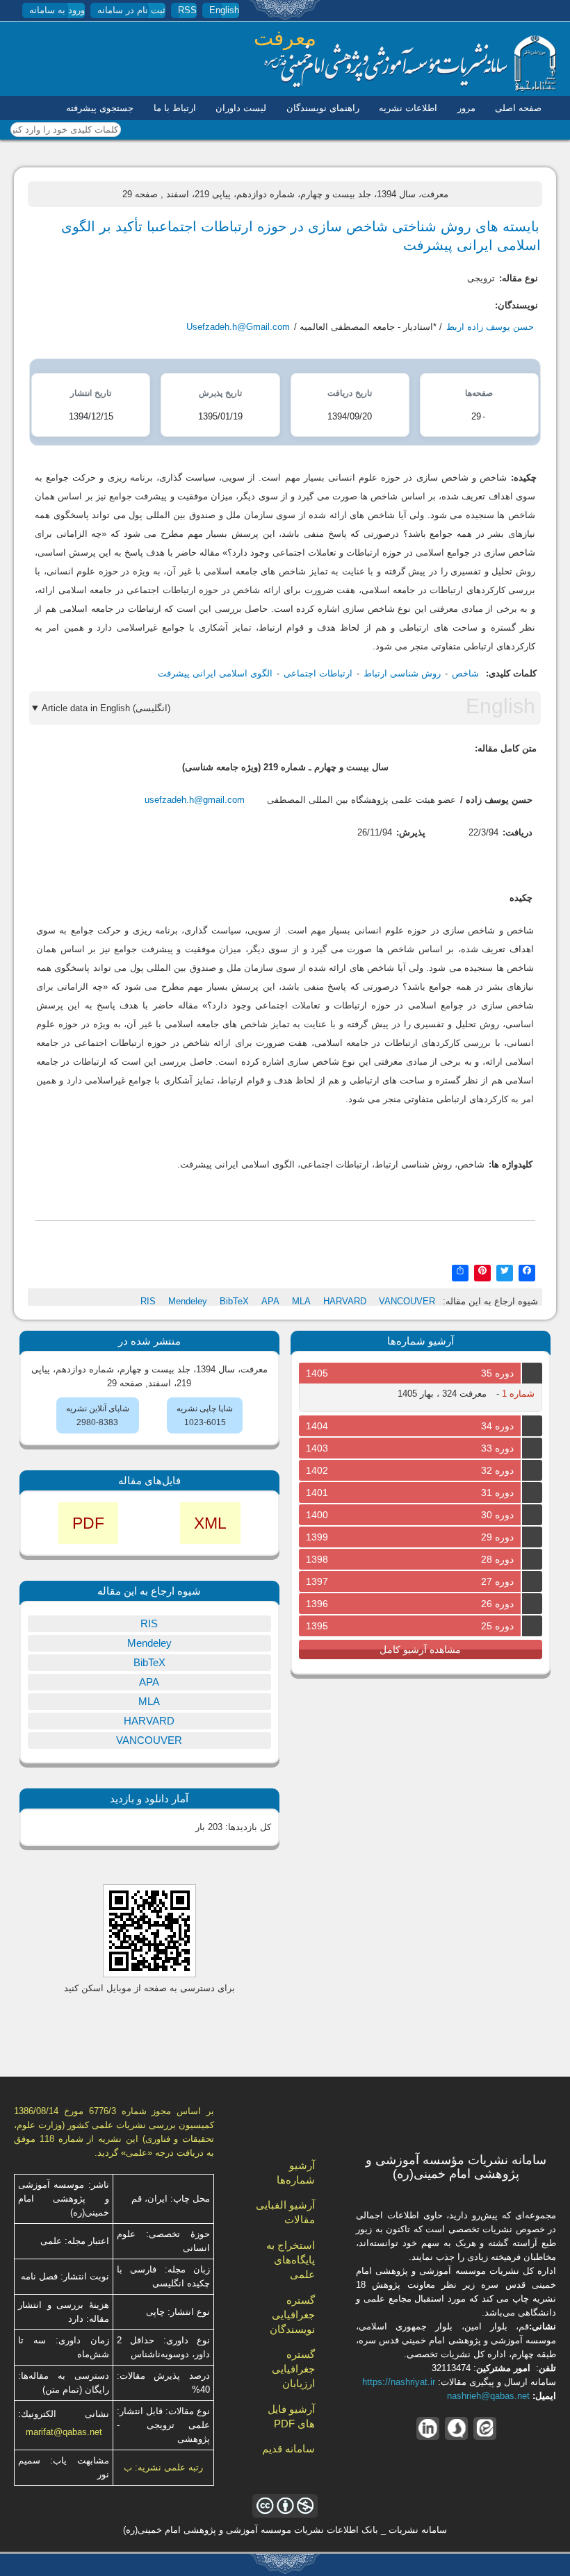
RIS (148, 1301)
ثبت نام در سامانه (131, 10)
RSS (187, 10)
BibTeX (234, 1301)
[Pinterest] (482, 1272)
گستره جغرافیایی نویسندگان (292, 2315)
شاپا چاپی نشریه (205, 1409)
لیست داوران (241, 108)
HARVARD (345, 1301)
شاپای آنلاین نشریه (98, 1409)
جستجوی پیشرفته (100, 108)
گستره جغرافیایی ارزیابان (293, 2369)
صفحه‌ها (479, 393)
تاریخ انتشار (91, 393)
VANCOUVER (407, 1301)
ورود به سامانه (57, 10)
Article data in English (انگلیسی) (106, 708)
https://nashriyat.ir (399, 2382)
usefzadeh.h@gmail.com (195, 800)
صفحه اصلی (518, 108)
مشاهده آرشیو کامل (420, 1650)
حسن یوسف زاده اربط (490, 327)
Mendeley (188, 1301)
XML (210, 1523)
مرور (466, 108)
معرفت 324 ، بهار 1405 (442, 1394)
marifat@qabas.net (64, 2432)
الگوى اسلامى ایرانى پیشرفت (215, 673)
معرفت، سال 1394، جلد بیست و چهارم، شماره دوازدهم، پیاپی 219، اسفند (307, 194)
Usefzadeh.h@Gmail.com (238, 327)
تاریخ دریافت (350, 393)
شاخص (465, 673)
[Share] (460, 1272)
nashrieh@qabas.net (488, 2396)
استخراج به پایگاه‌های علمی (291, 2260)
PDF (88, 1523)
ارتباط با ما (175, 108)
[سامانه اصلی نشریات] (410, 89)
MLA (301, 1301)
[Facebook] (527, 1272)
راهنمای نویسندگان (323, 108)
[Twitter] (505, 1272)
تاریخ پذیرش (220, 393)
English (224, 10)
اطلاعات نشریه (408, 108)
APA (270, 1301)
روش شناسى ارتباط (402, 673)
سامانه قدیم (288, 2449)
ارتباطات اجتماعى (318, 673)
